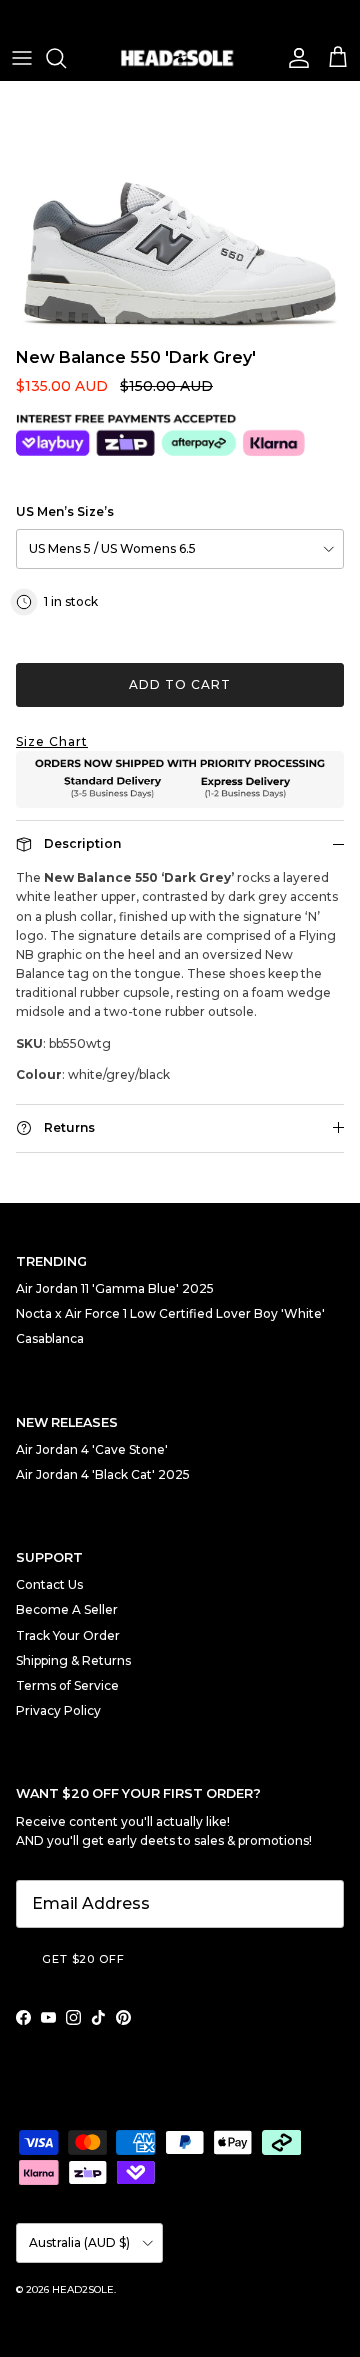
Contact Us (49, 1584)
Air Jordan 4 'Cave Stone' (92, 1449)
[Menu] (22, 58)
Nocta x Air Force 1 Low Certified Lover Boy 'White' (170, 1313)
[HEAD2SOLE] (180, 58)
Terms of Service (67, 1685)
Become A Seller (67, 1609)
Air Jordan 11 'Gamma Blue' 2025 (115, 1288)
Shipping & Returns (73, 1660)
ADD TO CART (180, 684)
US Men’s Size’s (65, 511)
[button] (180, 741)
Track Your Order (68, 1635)
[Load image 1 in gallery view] (180, 209)
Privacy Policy (58, 1710)
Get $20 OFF (83, 1959)
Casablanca (50, 1338)
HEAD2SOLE (83, 2289)
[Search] (66, 58)
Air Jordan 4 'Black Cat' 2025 (103, 1474)
